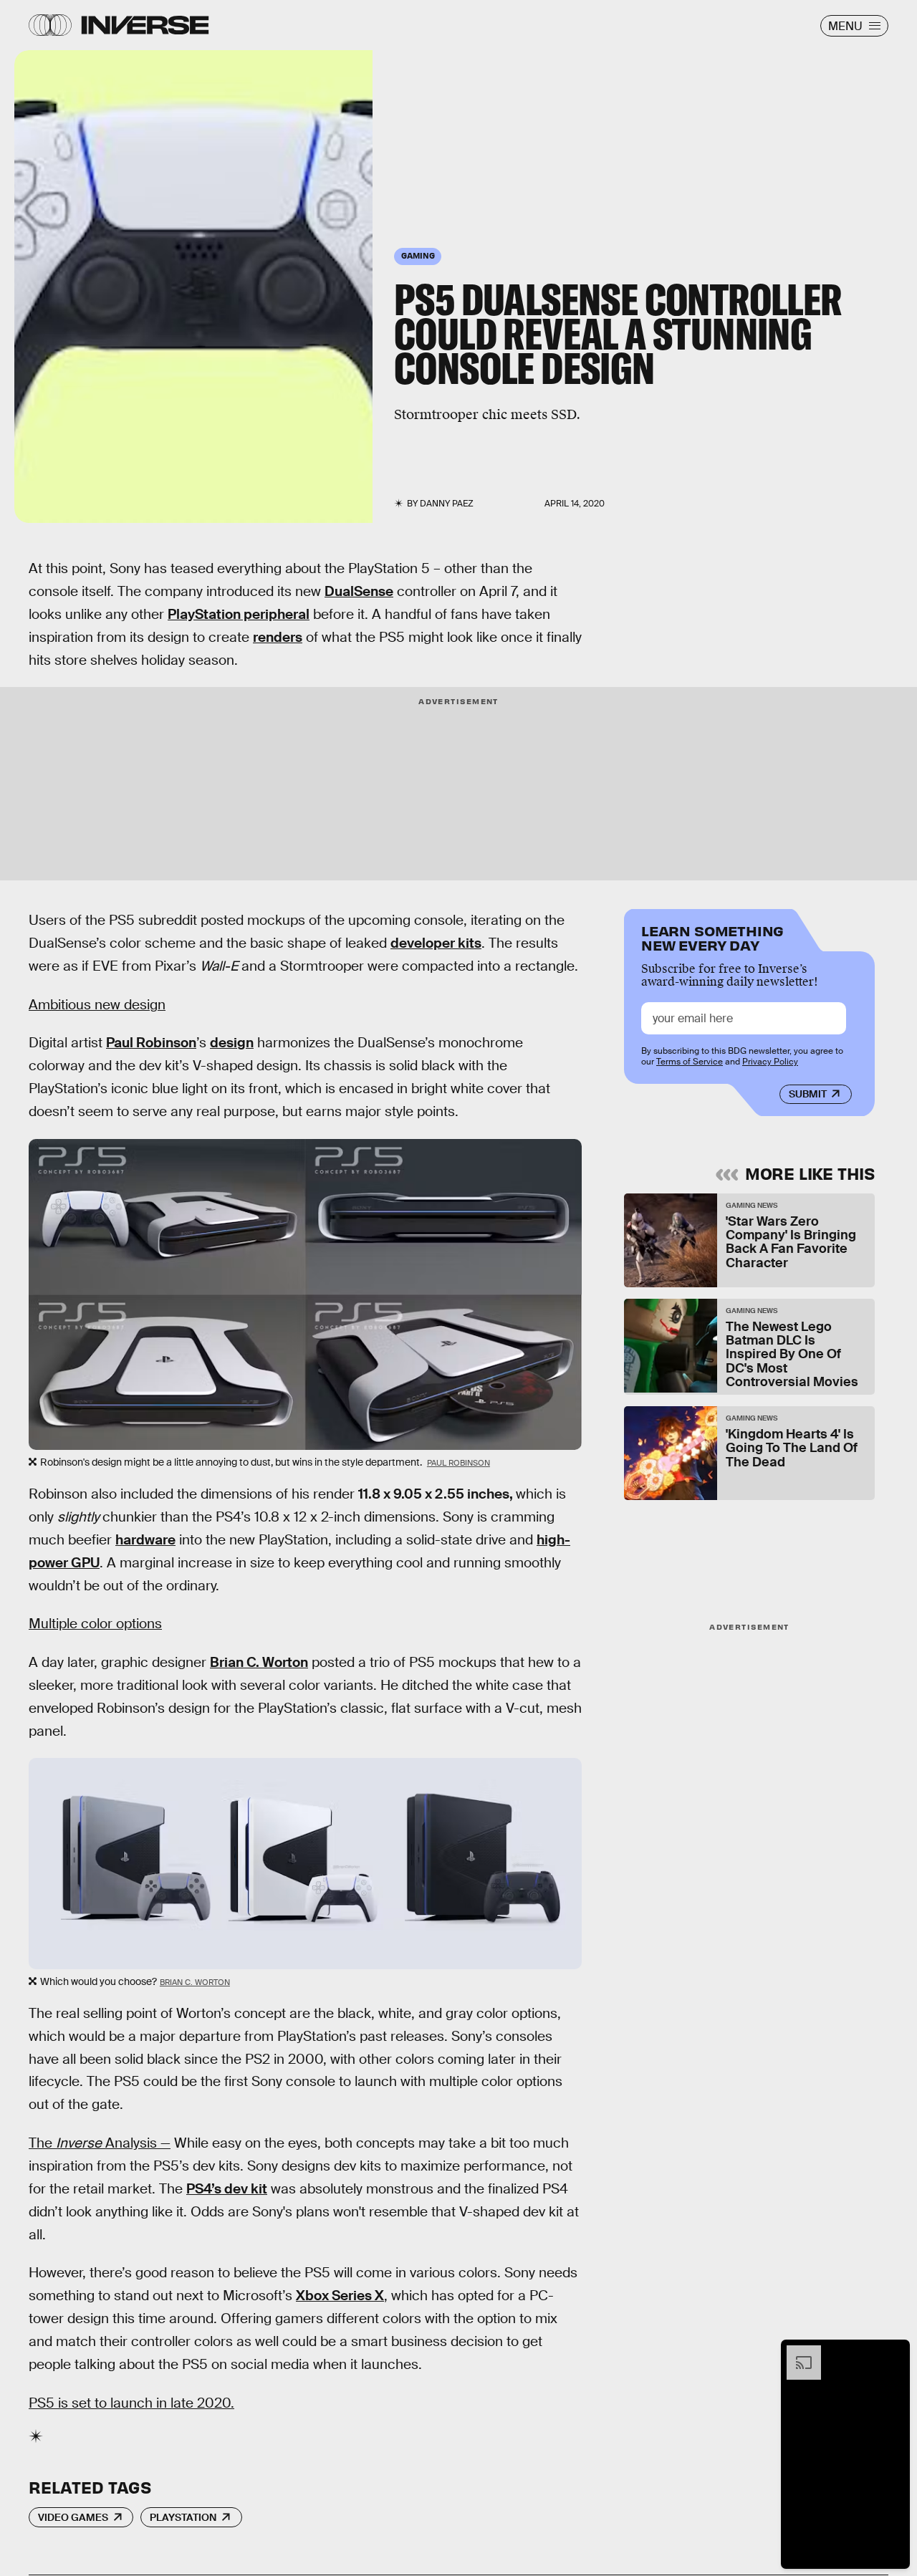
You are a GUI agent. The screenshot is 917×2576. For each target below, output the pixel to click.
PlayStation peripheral (239, 614)
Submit (808, 1094)
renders (278, 637)
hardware (145, 1540)
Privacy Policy (770, 1062)
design (232, 1043)
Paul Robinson (151, 1043)
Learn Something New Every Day (712, 937)
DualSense (359, 591)
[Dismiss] (894, 2352)
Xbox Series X (340, 2296)
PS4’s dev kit (227, 2189)
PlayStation (183, 2517)
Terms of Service (690, 1062)
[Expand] (797, 2352)
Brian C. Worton (259, 1662)
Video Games (73, 2517)
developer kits (436, 943)
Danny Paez (447, 504)
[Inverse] (145, 25)
